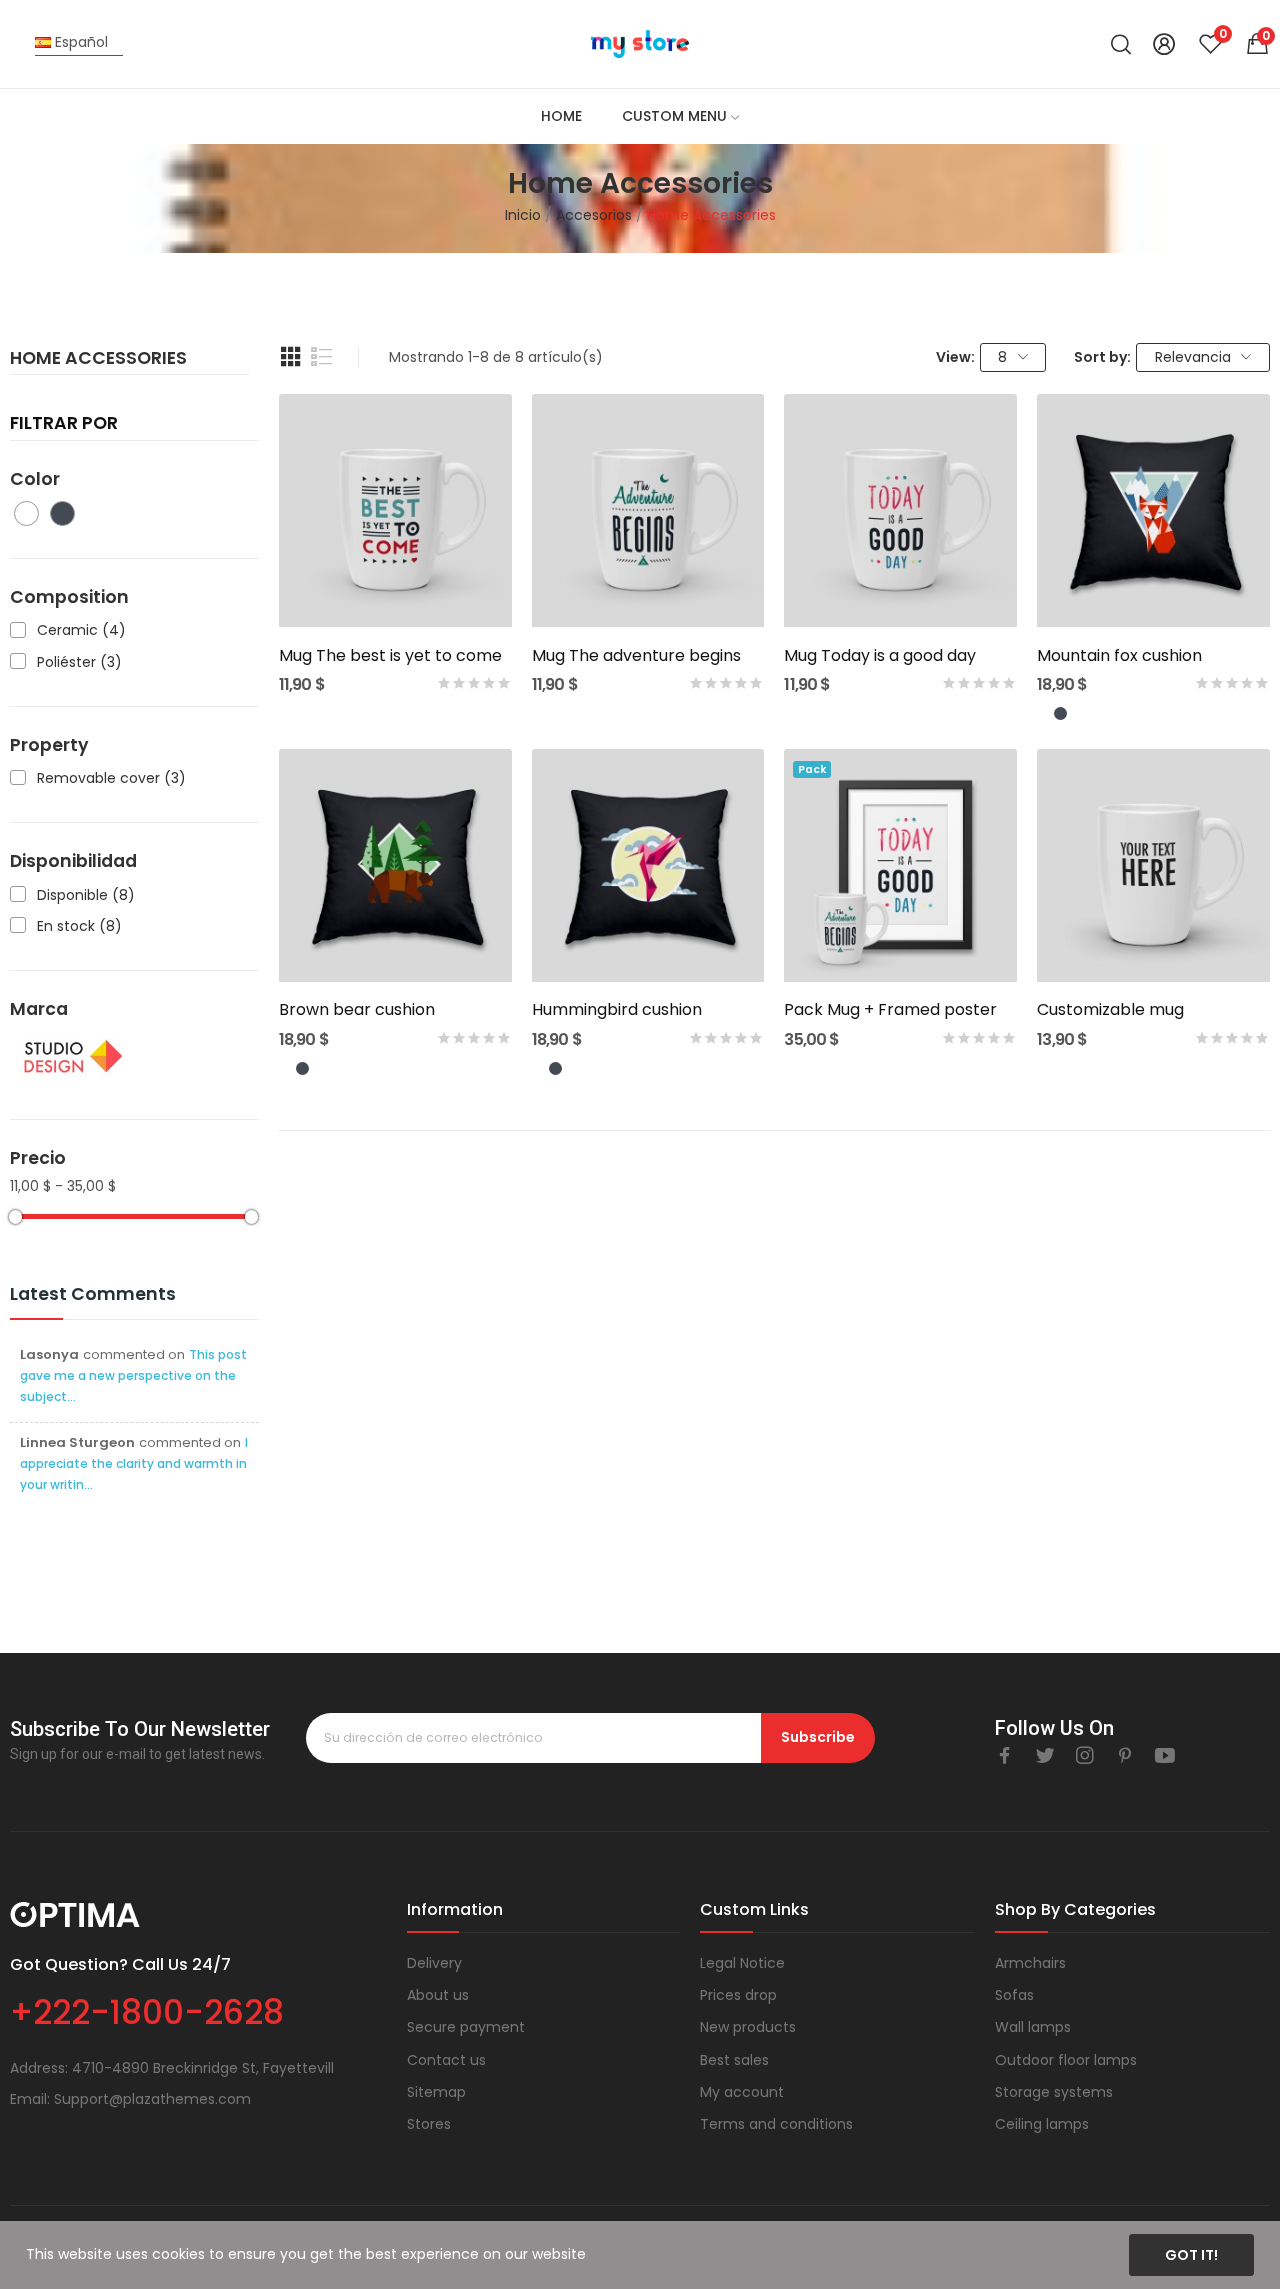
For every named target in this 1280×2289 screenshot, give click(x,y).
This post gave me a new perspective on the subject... (133, 1375)
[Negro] (1060, 713)
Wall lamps (1033, 2027)
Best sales (734, 2060)
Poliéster (79, 662)
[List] (322, 357)
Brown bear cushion (357, 1010)
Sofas (1014, 1995)
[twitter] (1045, 1756)
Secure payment (466, 2027)
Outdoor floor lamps (1066, 2060)
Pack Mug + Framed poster (890, 1010)
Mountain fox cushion (1119, 656)
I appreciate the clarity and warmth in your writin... (134, 1463)
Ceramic (81, 630)
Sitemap (436, 2092)
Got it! (1191, 2255)
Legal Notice (742, 1963)
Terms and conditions (776, 2124)
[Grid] (291, 357)
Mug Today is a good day (880, 656)
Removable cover (111, 778)
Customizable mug (1110, 1010)
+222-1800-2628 (147, 2012)
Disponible (86, 895)
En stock (79, 926)
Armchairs (1030, 1963)
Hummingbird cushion (617, 1010)
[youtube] (1165, 1756)
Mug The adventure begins (636, 656)
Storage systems (1054, 2092)
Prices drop (738, 1995)
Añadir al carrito (395, 591)
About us (438, 1995)
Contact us (446, 2060)
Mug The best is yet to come (390, 656)
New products (748, 2027)
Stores (429, 2124)
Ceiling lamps (1042, 2124)
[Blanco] (1043, 713)
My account (742, 2092)
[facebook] (1005, 1756)
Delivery (434, 1963)
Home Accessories (98, 360)
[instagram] (1085, 1756)
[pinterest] (1125, 1756)
